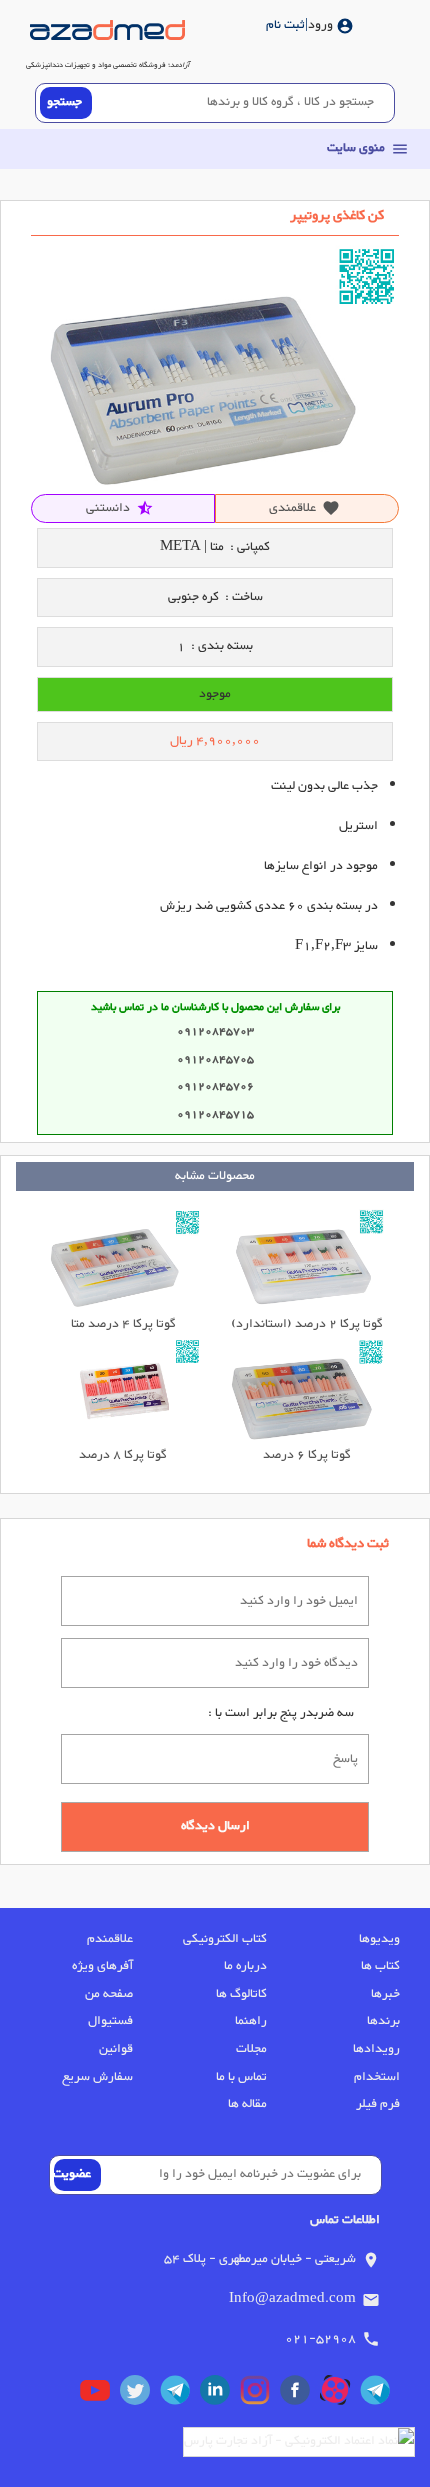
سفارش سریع (97, 2077)
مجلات (251, 2049)
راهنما (250, 2021)
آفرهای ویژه (102, 1966)
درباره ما (245, 1966)
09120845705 (215, 1059)
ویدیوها (379, 1939)
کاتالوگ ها (241, 1994)
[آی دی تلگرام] (180, 2395)
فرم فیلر (378, 2104)
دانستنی (120, 508)
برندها (383, 2021)
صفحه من (109, 1994)
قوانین (116, 2049)
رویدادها (376, 2049)
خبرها (385, 1994)
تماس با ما (241, 2077)
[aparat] (340, 2395)
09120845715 (215, 1114)
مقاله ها (247, 2104)
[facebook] (300, 2395)
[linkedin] (220, 2395)
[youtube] (100, 2395)
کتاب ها (380, 1966)
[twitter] (140, 2395)
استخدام (377, 2077)
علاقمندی (304, 508)
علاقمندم (110, 1939)
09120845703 (215, 1031)
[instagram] (260, 2395)
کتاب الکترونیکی (224, 1939)
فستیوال (110, 2021)
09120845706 (215, 1086)
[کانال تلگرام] (380, 2395)
